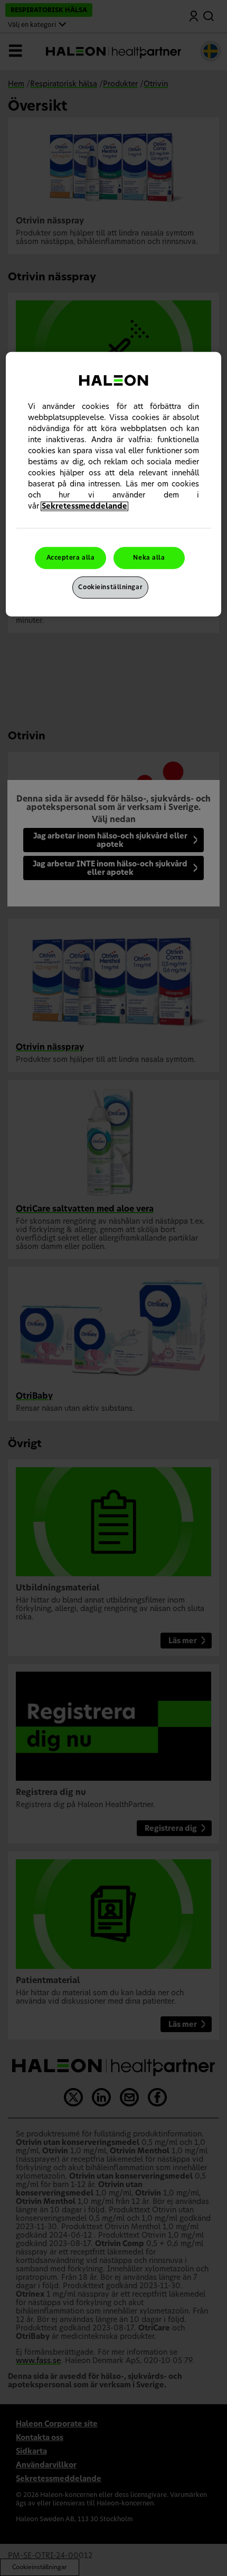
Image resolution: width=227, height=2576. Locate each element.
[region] (114, 484)
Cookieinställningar (110, 587)
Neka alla (149, 558)
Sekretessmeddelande (84, 506)
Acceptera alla (71, 558)
